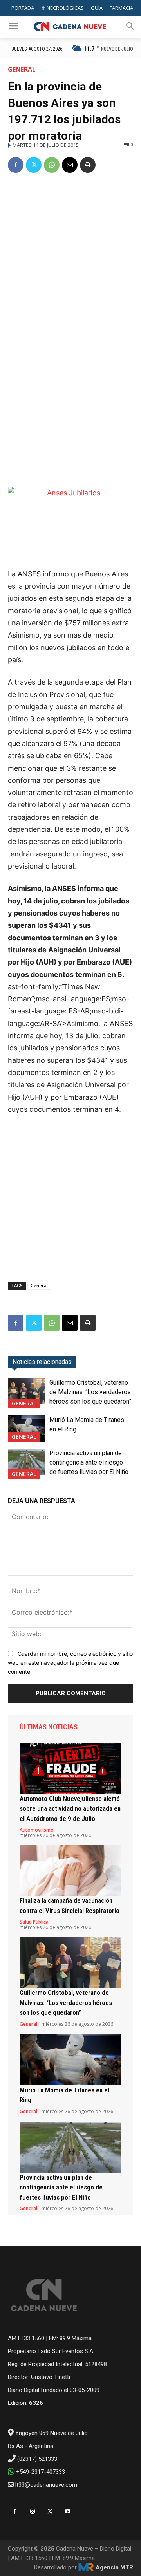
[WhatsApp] (52, 165)
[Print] (88, 165)
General (22, 69)
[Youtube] (68, 2512)
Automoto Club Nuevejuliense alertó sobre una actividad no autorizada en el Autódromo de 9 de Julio (70, 1809)
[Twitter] (34, 165)
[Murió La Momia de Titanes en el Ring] (27, 1428)
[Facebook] (16, 165)
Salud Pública (34, 1922)
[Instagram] (32, 2512)
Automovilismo (37, 1830)
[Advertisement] (70, 255)
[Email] (70, 165)
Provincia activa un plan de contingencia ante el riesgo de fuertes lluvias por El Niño (89, 1462)
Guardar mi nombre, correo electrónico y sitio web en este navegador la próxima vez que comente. (70, 1662)
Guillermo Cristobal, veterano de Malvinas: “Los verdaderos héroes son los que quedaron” (90, 1392)
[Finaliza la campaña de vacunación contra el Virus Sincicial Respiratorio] (70, 1870)
